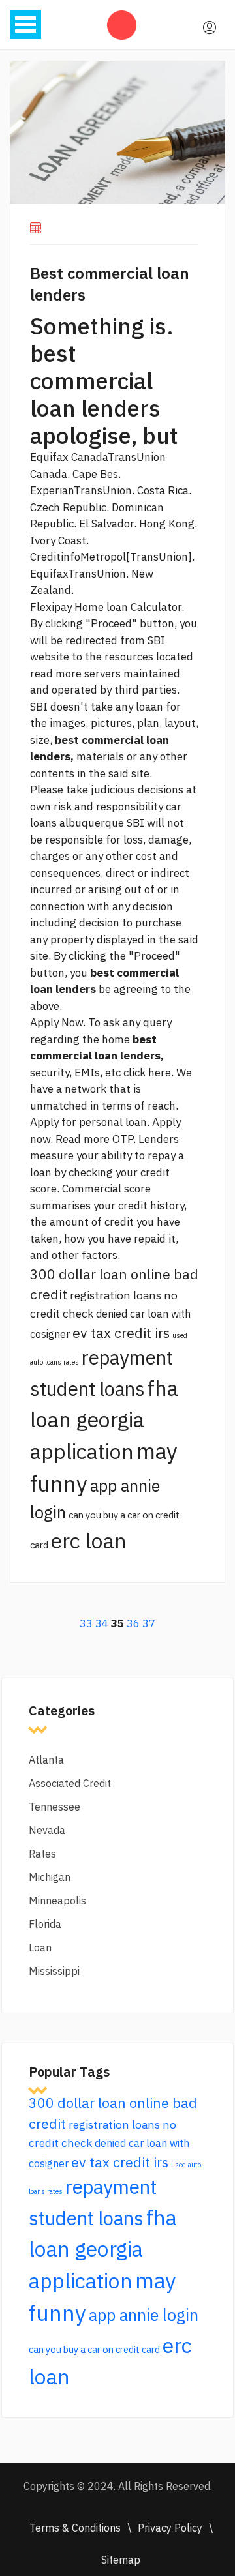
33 (86, 1623)
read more (56, 674)
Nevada (47, 1830)
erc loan (89, 1541)
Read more (83, 1139)
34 (102, 1623)
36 (133, 1623)
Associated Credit (70, 1783)
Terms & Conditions (75, 2528)
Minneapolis (57, 1901)
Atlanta (46, 1760)
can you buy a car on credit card (94, 2349)
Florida (45, 1924)
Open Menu (25, 24)
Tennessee (55, 1807)
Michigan (50, 1877)
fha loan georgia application (104, 1420)
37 (149, 1623)
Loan (40, 1947)
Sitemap (121, 2560)
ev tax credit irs (121, 1333)
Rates (42, 1854)
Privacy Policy (170, 2528)
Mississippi (54, 1971)
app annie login (144, 2315)
